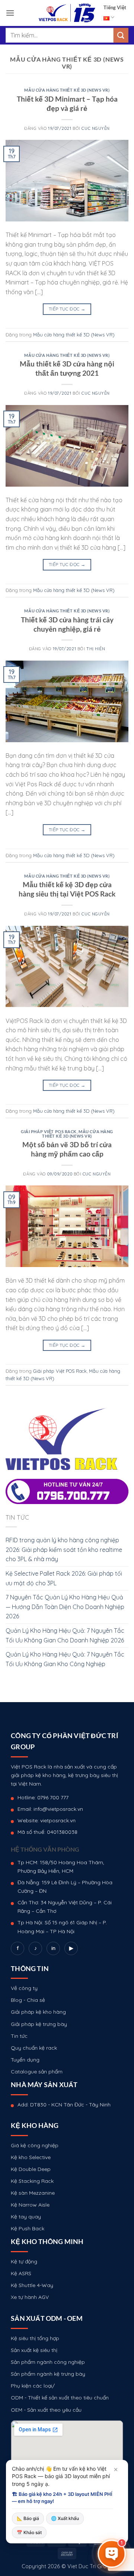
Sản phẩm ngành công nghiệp (48, 2362)
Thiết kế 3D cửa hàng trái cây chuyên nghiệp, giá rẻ (67, 624)
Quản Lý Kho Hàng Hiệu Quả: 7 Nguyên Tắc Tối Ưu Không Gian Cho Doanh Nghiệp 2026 (65, 1635)
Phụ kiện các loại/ (33, 2386)
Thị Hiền (96, 649)
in (53, 1948)
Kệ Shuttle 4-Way (32, 2285)
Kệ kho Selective (31, 2157)
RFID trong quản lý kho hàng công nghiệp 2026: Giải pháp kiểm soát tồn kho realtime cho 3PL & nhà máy (64, 1549)
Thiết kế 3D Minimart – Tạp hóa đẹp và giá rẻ (67, 103)
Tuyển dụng (25, 2060)
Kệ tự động (24, 2261)
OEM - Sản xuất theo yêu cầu (46, 2410)
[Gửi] (121, 35)
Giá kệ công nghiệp (35, 2145)
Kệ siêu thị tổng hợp (35, 2338)
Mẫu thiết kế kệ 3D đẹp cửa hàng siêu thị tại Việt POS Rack (67, 889)
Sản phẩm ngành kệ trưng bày (48, 2374)
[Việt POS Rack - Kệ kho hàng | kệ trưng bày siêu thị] (67, 13)
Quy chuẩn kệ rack (34, 2048)
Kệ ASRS (21, 2273)
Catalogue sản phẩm (37, 2072)
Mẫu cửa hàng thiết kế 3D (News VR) (67, 90)
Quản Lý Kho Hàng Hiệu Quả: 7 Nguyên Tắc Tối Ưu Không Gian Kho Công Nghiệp (65, 1659)
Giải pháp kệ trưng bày (39, 2024)
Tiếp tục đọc (67, 309)
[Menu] (10, 13)
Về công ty (24, 1988)
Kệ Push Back (28, 2228)
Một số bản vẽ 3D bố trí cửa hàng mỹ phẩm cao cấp (67, 1149)
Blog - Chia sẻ (28, 2000)
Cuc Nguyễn (96, 128)
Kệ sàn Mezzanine (33, 2193)
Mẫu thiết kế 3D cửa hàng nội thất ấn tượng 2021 (67, 368)
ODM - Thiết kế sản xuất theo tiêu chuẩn (60, 2398)
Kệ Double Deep (31, 2169)
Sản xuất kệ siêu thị (34, 2350)
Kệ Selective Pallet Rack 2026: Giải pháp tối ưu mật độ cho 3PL (64, 1578)
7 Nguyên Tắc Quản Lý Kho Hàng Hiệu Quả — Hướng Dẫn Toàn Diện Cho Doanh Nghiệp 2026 (65, 1607)
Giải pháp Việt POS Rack (49, 1131)
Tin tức (19, 2036)
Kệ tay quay (26, 2217)
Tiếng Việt (115, 7)
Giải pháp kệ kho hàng (38, 2012)
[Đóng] (116, 2470)
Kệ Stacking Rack (32, 2181)
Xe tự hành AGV (30, 2297)
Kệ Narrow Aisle (30, 2205)
